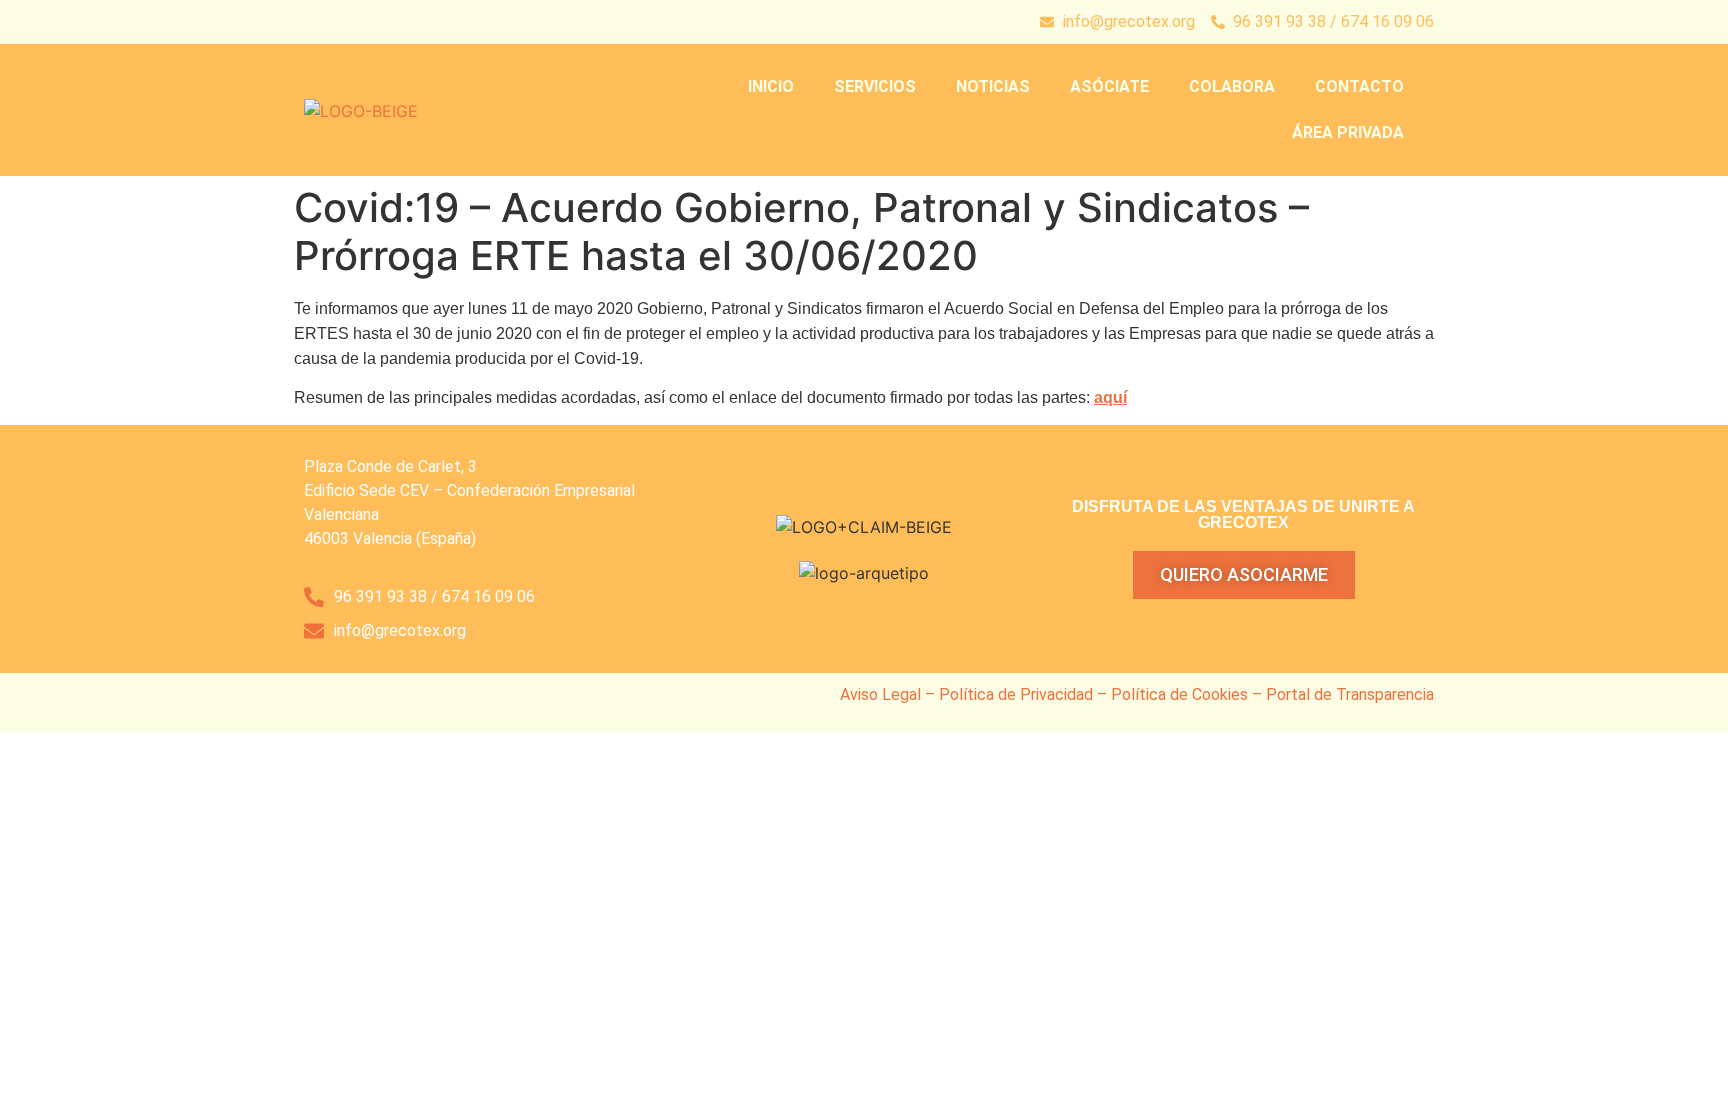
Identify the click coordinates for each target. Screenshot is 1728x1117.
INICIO (771, 86)
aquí (1110, 397)
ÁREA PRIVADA (1348, 132)
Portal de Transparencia (1350, 694)
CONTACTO (1359, 86)
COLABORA (1232, 86)
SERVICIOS (875, 86)
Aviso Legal (880, 694)
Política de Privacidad (1016, 694)
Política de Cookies (1179, 694)
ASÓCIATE (1109, 86)
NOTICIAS (993, 86)
